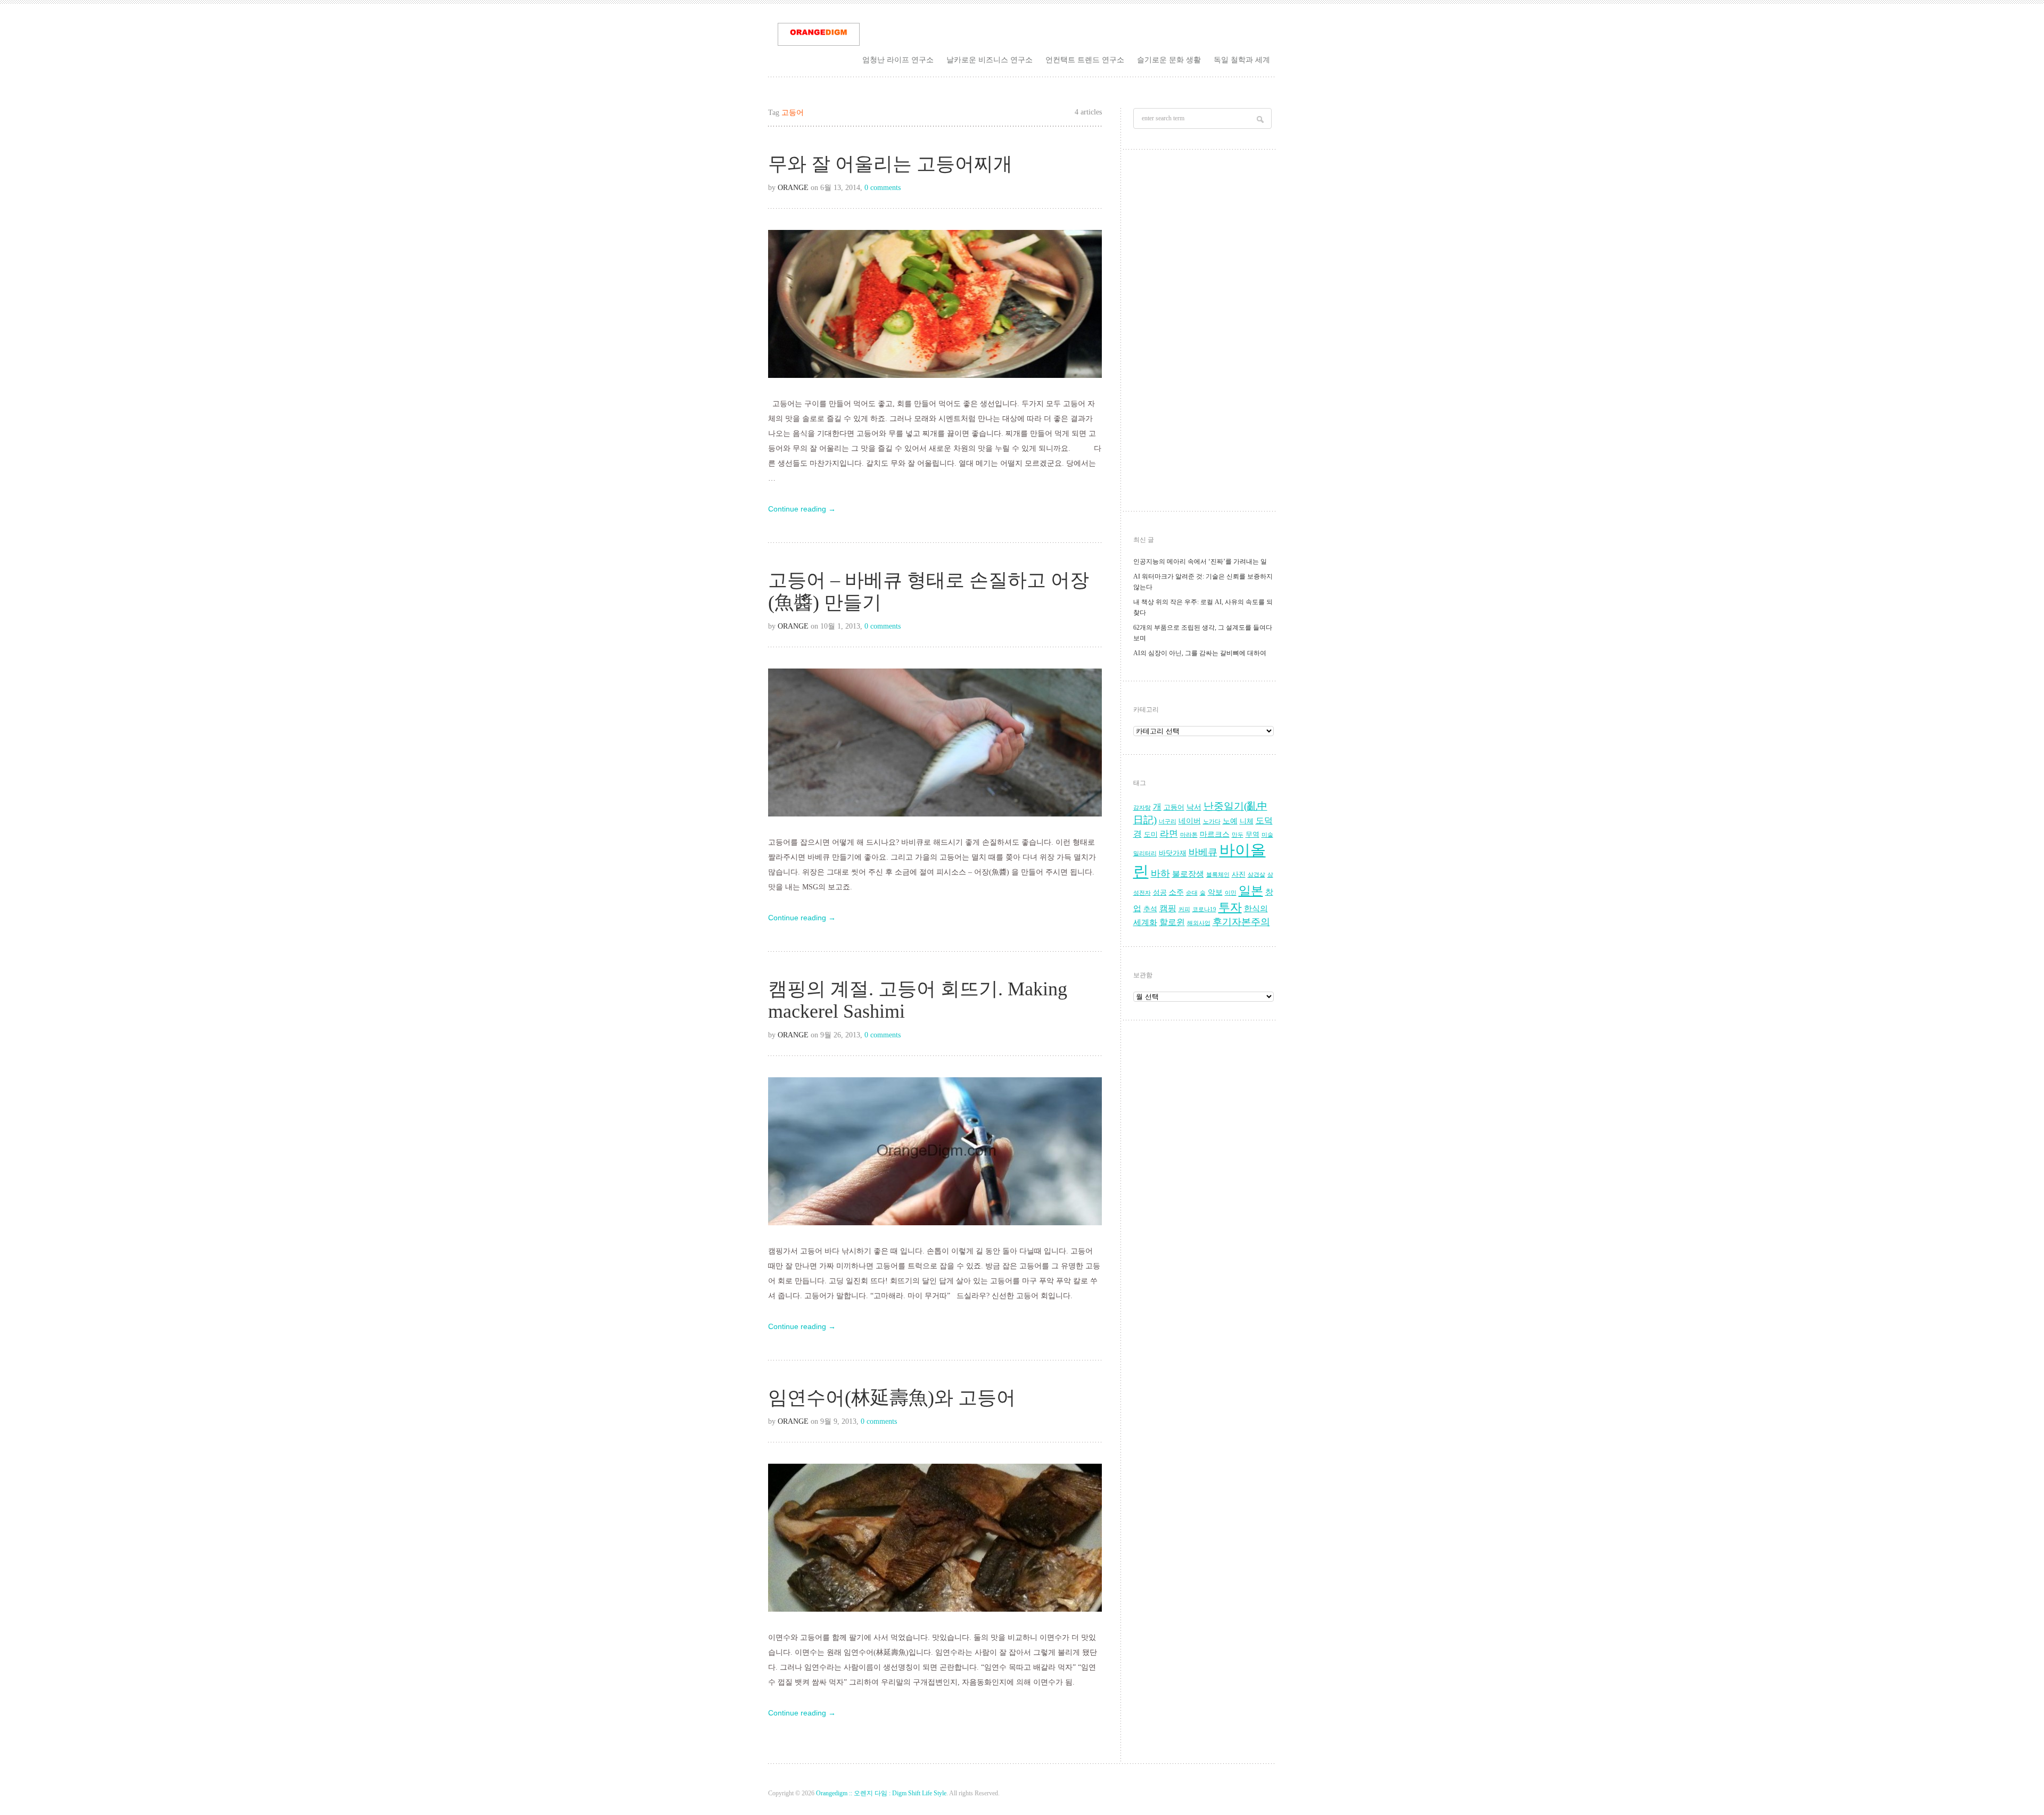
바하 (1160, 873)
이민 (1231, 893)
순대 (1192, 893)
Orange (793, 188)
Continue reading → (802, 509)
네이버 (1190, 821)
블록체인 (1218, 875)
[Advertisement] (1204, 333)
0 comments (883, 188)
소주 (1176, 892)
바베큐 (1203, 852)
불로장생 (1188, 874)
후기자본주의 (1241, 922)
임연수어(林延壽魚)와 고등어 (892, 1398)
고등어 (1174, 807)
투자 (1230, 907)
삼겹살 (1256, 875)
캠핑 (1168, 909)
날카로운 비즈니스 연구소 (990, 60)
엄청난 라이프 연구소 (898, 60)
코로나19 (1204, 909)
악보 (1215, 892)
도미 (1151, 835)
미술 (1267, 835)
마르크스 (1215, 834)
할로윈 (1172, 922)
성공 (1160, 893)
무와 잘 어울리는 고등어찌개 (890, 164)
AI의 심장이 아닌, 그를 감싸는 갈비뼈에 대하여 (1200, 653)
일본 (1251, 891)
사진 (1239, 874)
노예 (1230, 821)
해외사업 (1199, 923)
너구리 (1168, 822)
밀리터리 (1145, 853)
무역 (1252, 835)
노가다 (1212, 822)
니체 (1247, 821)
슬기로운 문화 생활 (1169, 60)
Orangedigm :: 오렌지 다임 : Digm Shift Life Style (881, 1793)
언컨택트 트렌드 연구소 (1085, 60)
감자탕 (1142, 808)
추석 (1150, 909)
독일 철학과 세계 (1242, 60)
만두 (1238, 835)
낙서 (1194, 807)
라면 (1169, 834)
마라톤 (1189, 835)
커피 (1184, 909)
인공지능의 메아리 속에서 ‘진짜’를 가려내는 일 (1200, 562)
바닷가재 (1173, 853)
